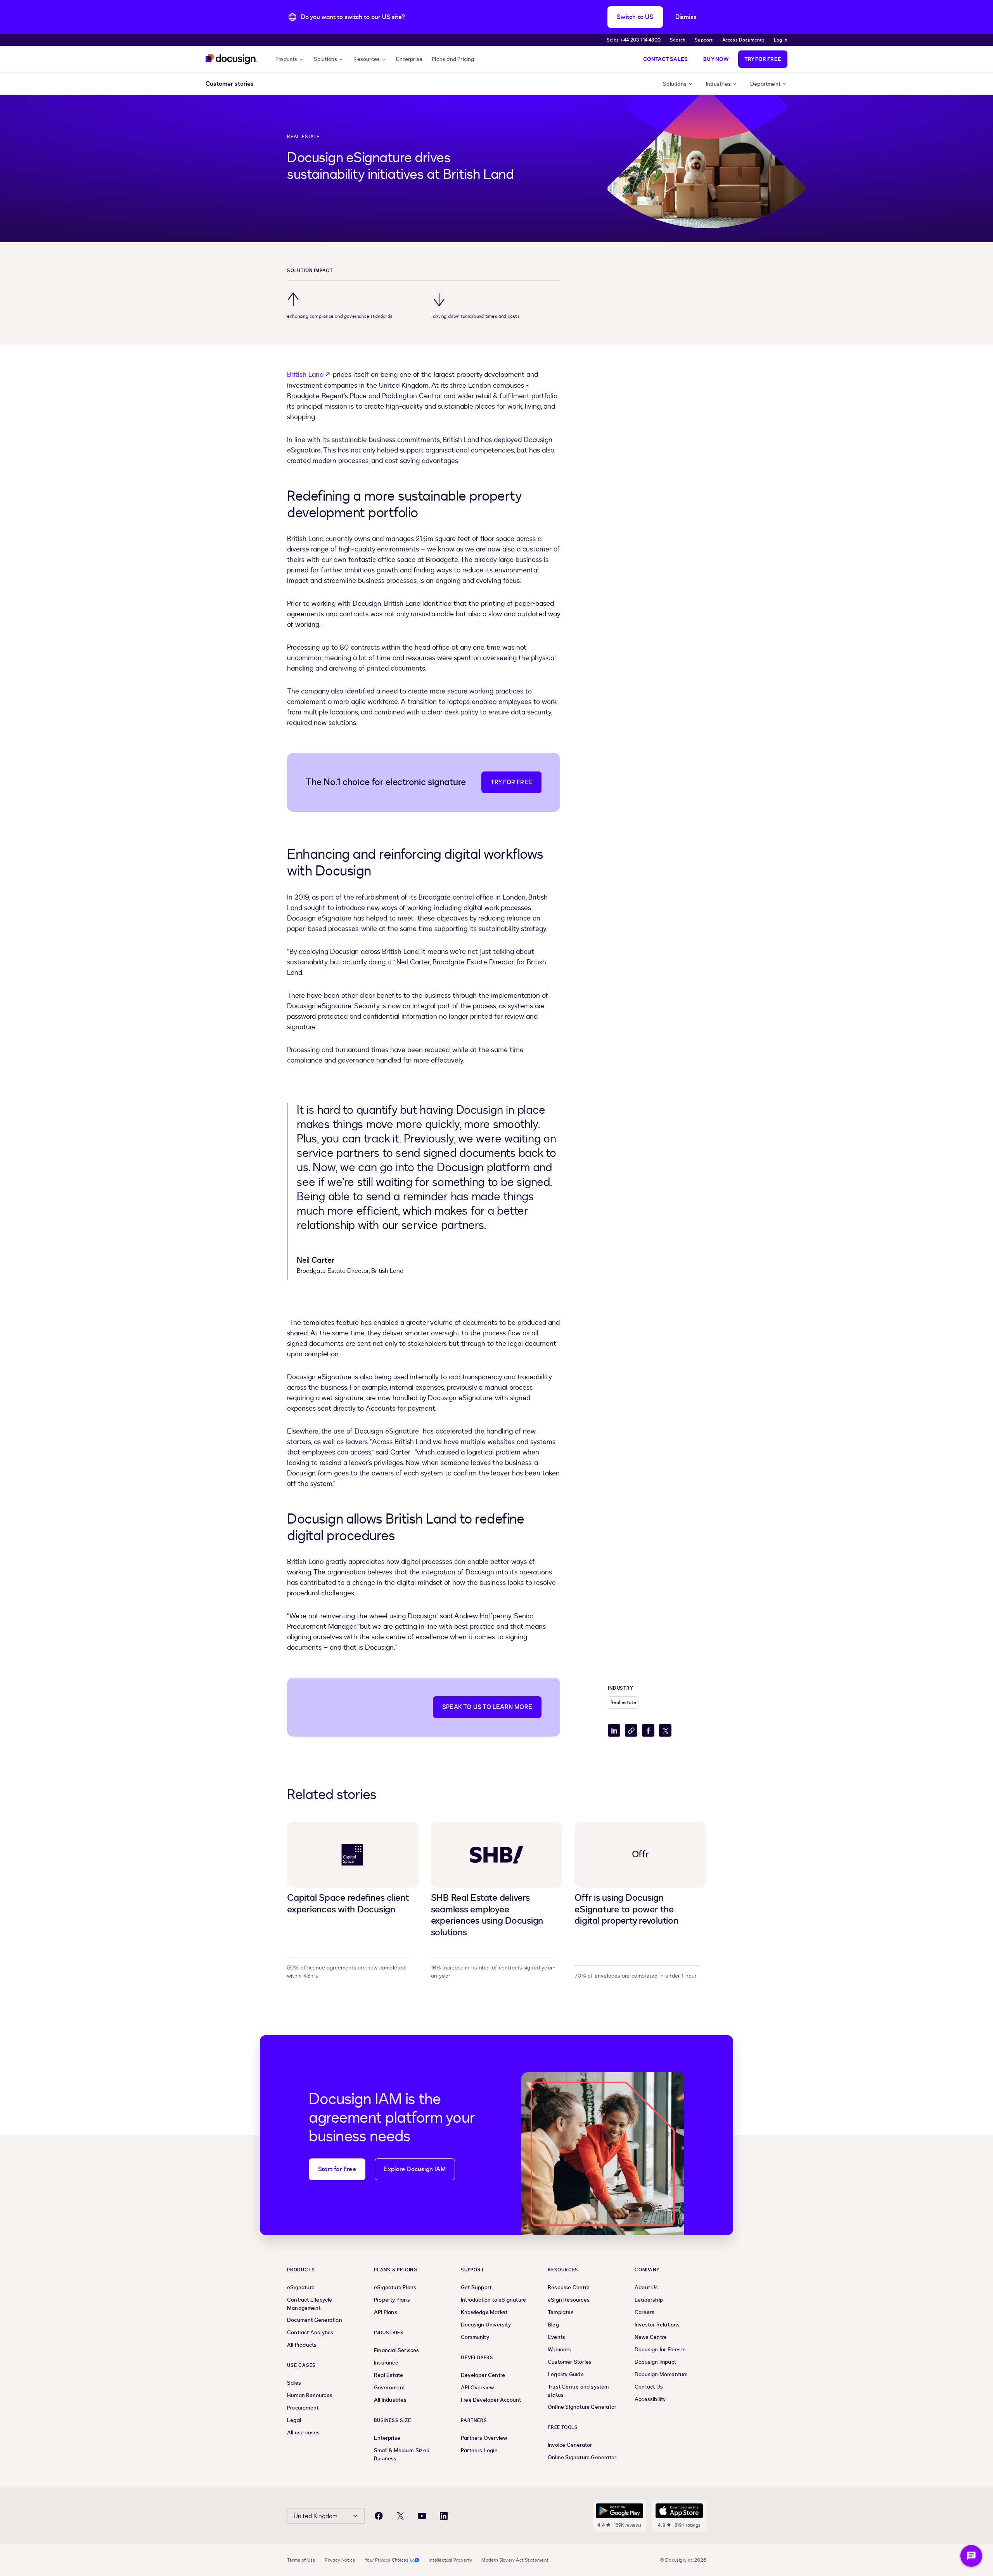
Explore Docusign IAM (415, 2169)
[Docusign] (231, 59)
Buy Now (716, 59)
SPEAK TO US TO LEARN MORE (487, 1707)
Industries (718, 84)
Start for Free (337, 2169)
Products (286, 59)
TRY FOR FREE (511, 782)
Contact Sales (666, 59)
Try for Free (763, 59)
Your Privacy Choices (387, 2560)
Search (678, 40)
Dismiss (686, 17)
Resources (367, 59)
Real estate (303, 137)
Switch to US (635, 17)
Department (765, 84)
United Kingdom (316, 2516)
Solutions (326, 59)
